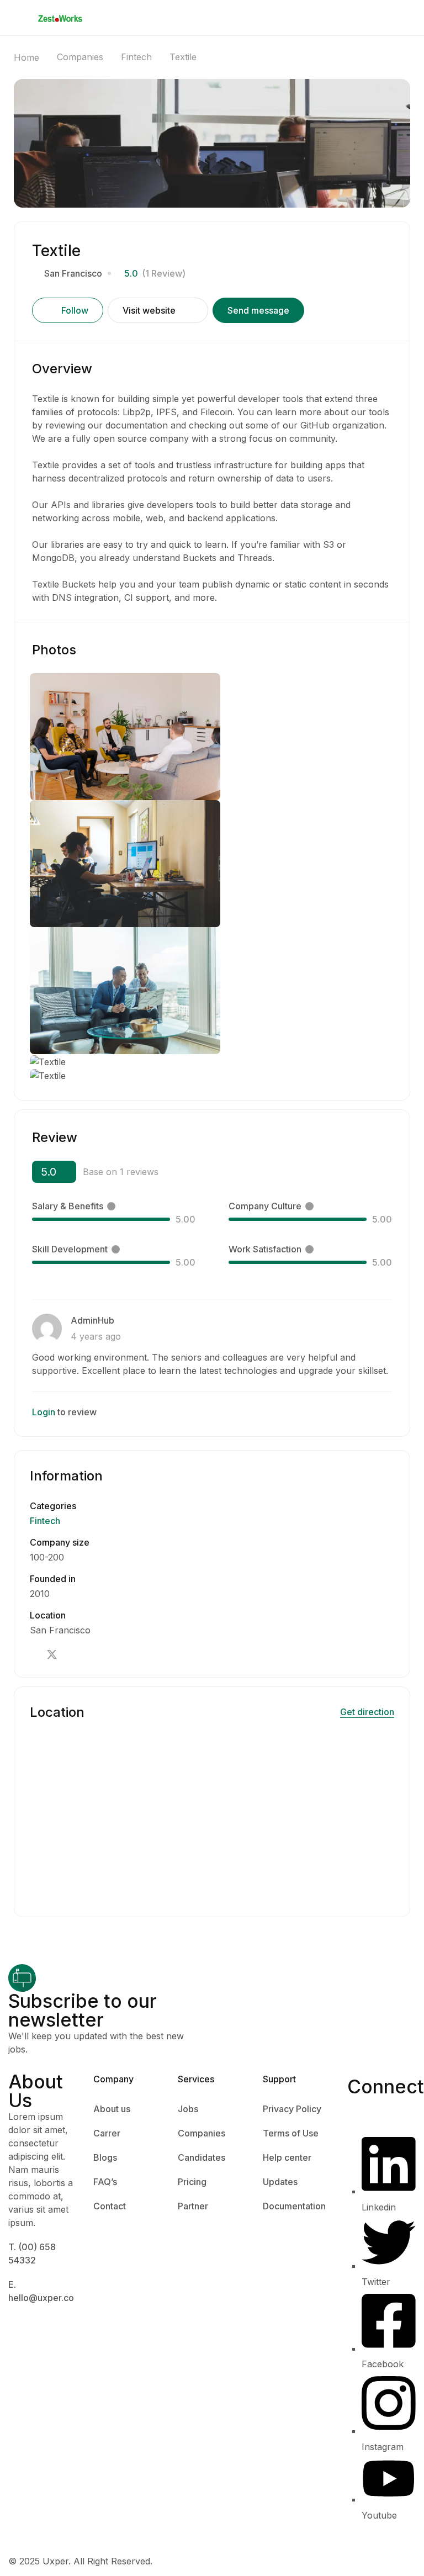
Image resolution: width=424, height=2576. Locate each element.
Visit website (149, 310)
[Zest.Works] (60, 18)
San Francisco (73, 273)
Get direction (367, 1712)
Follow (75, 310)
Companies (80, 57)
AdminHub (92, 1320)
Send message (258, 310)
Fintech (136, 57)
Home (26, 57)
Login (44, 1412)
